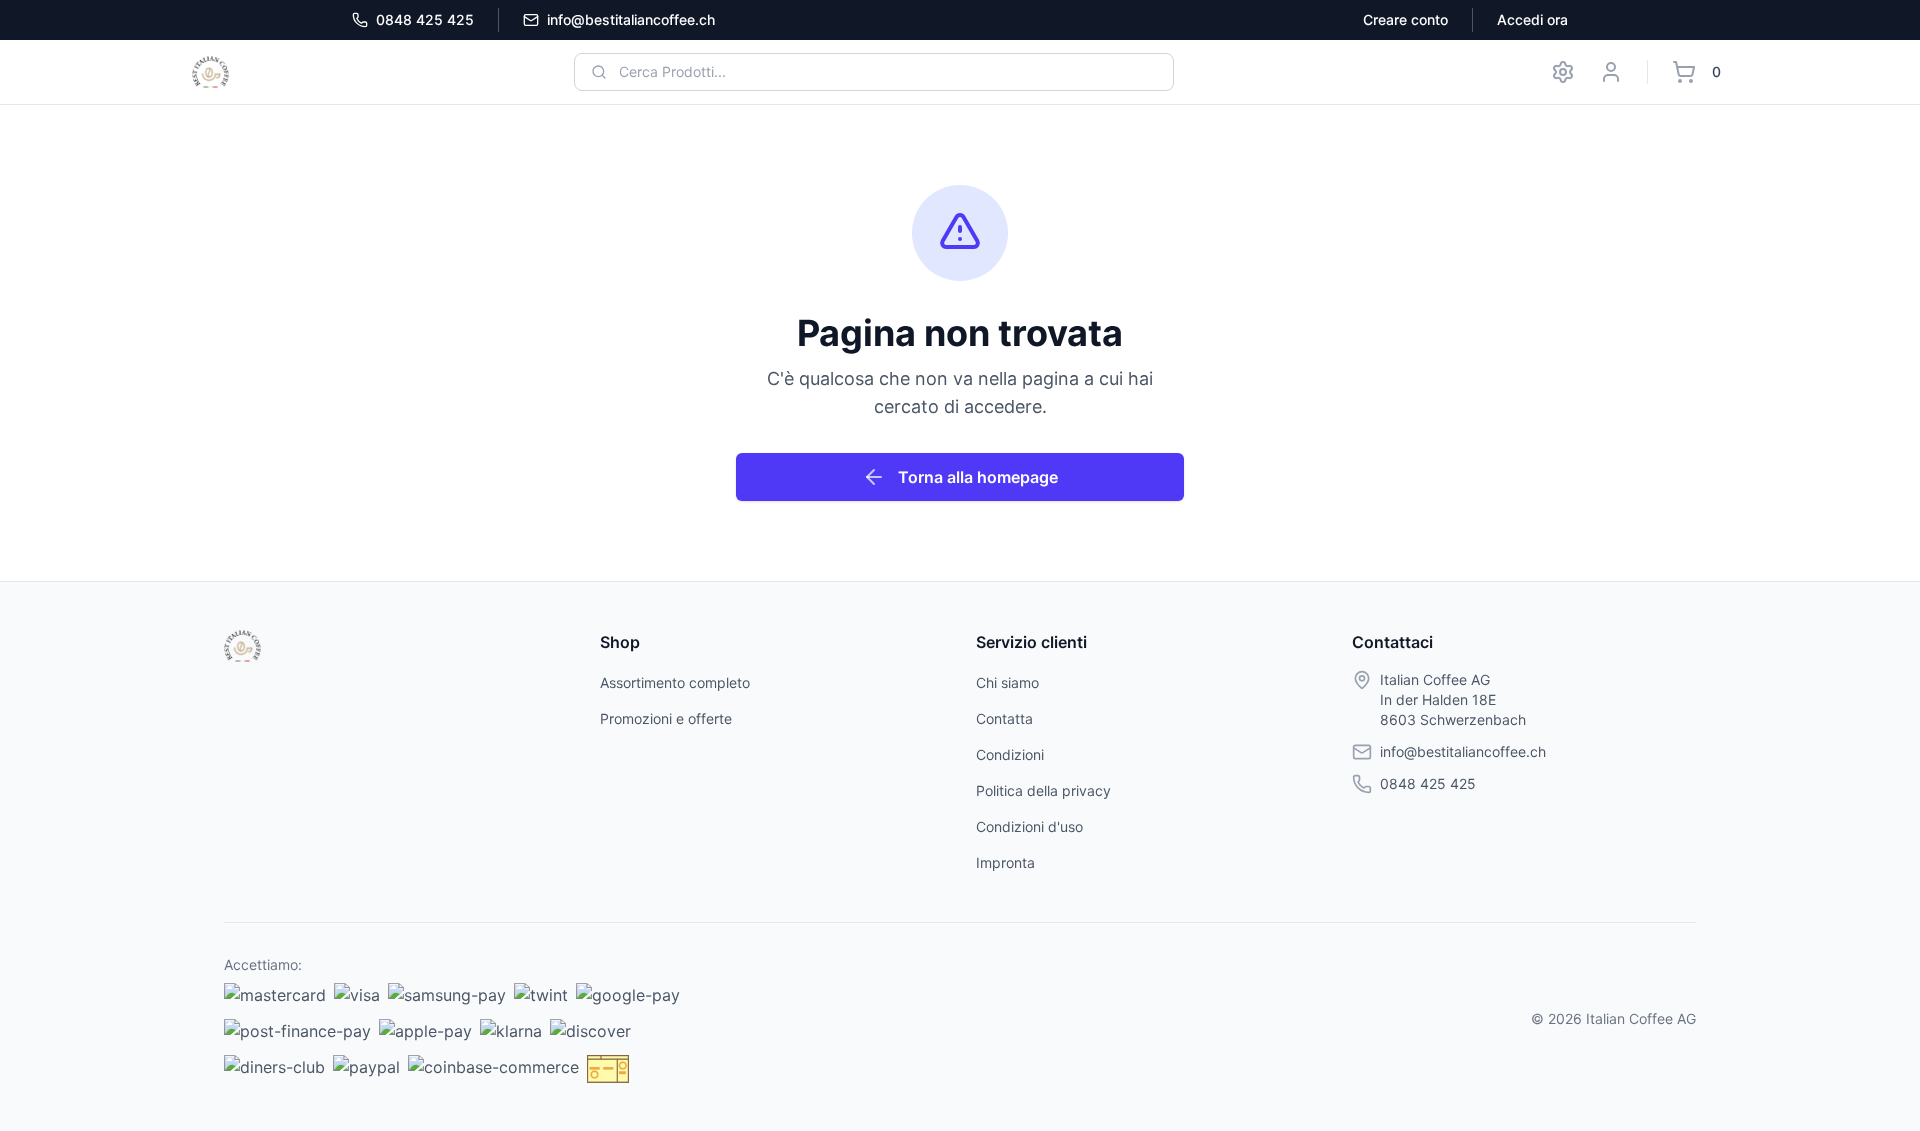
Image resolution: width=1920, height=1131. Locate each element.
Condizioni (1010, 754)
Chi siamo (1007, 682)
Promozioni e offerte (666, 718)
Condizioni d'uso (1029, 826)
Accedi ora (1532, 19)
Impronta (1005, 862)
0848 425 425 (425, 19)
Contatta (1004, 718)
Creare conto (1405, 19)
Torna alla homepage (978, 477)
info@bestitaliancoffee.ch (631, 19)
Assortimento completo (675, 682)
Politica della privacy (1043, 790)
